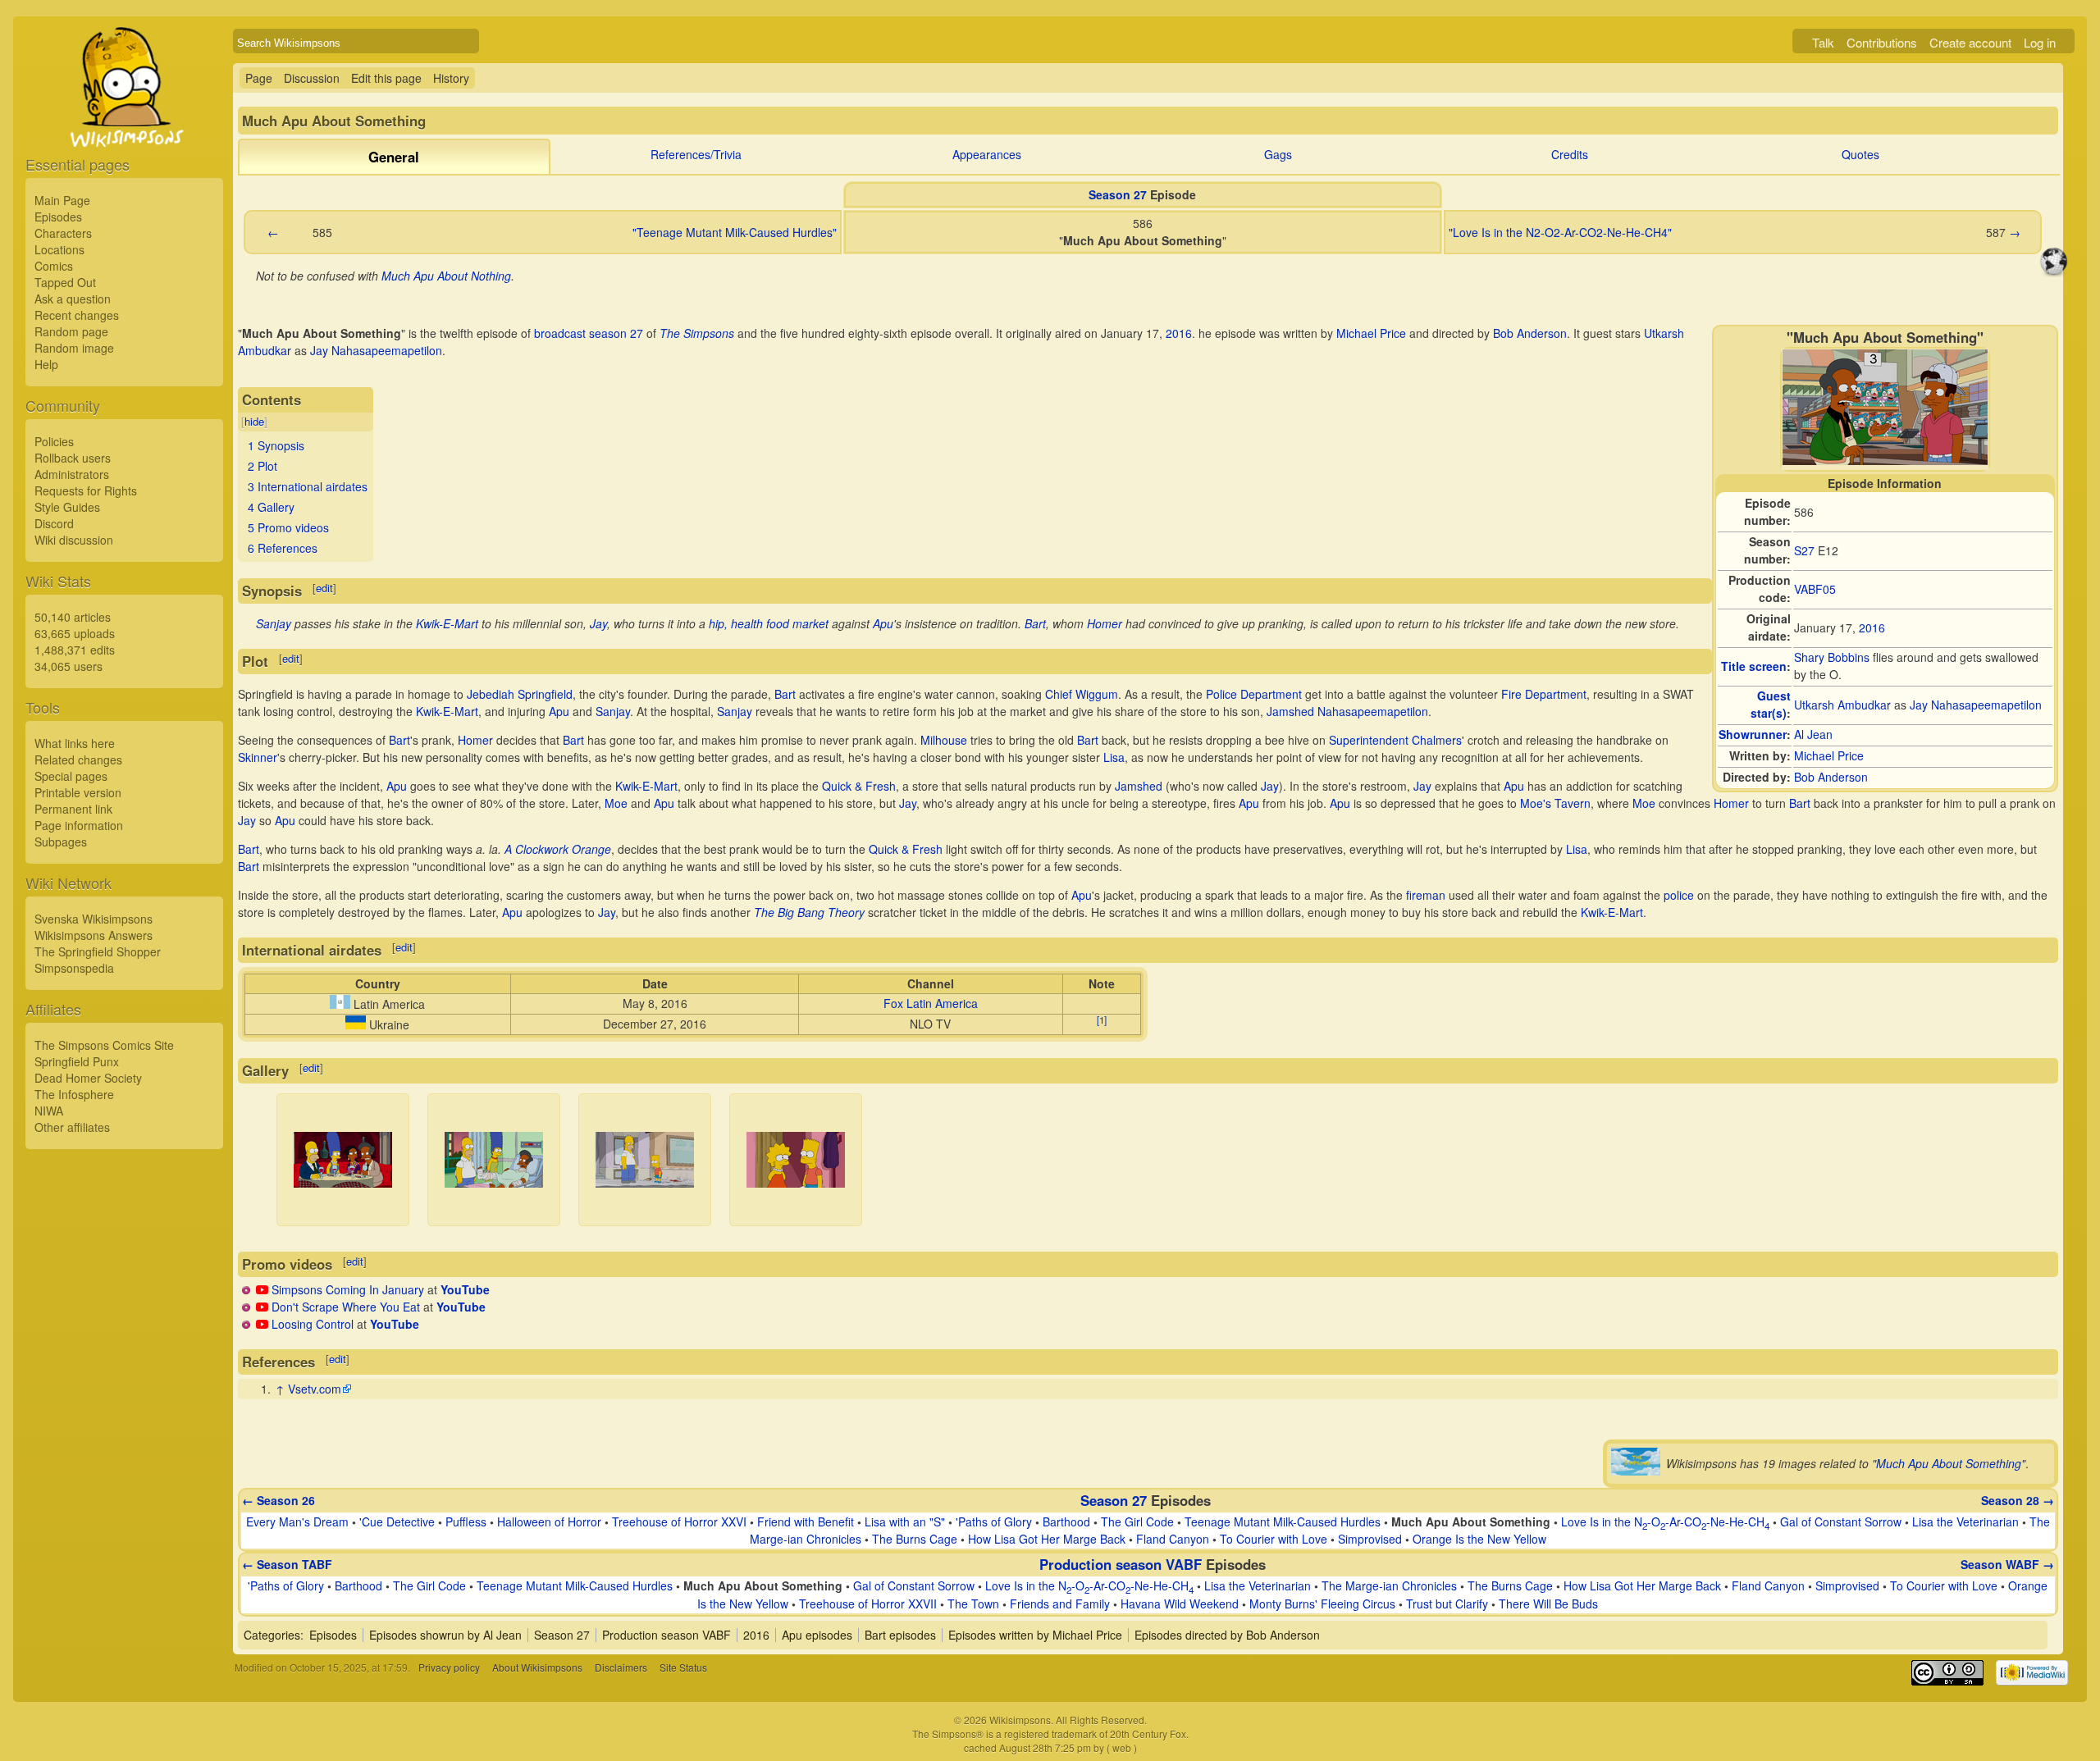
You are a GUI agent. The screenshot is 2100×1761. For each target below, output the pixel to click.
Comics (54, 266)
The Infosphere (74, 1094)
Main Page (62, 200)
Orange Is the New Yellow (1479, 1539)
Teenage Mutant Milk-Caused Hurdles (1283, 1521)
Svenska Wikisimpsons (94, 919)
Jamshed (1139, 786)
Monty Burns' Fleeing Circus (1322, 1604)
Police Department (1254, 694)
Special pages (71, 776)
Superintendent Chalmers (1395, 740)
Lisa (1114, 757)
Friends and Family (1060, 1604)
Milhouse (944, 740)
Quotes (1860, 154)
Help (46, 364)
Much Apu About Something (1949, 1463)
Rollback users (73, 458)
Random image (74, 348)
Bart (1035, 623)
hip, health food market (769, 623)
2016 (1872, 627)
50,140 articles (73, 617)
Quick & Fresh (859, 786)
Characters (63, 233)
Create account (1970, 42)
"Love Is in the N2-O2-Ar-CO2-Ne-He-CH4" (1560, 232)
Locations (59, 249)
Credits (1570, 154)
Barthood (1066, 1521)
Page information (79, 825)
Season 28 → (2018, 1500)
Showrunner (1753, 734)
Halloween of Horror (549, 1521)
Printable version (78, 792)
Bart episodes (900, 1635)
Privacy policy (449, 1667)
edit (324, 588)
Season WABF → (2007, 1564)
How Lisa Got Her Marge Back (1047, 1539)
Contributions (1882, 42)
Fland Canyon (1173, 1539)
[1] (1102, 1020)
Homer (1105, 623)
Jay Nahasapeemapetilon (1976, 705)
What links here (75, 743)
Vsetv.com (315, 1389)
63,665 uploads (75, 633)
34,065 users (68, 666)
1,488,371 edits (75, 650)
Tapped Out (65, 282)
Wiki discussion (74, 540)
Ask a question (73, 299)
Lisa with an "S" (905, 1521)
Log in (2040, 42)
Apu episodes (817, 1635)
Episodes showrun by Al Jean (445, 1635)
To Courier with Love (1274, 1539)
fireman (1426, 895)
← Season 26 (278, 1500)
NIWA (49, 1111)
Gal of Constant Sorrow (1841, 1521)
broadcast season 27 (589, 333)
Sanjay (274, 623)
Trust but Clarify (1447, 1604)
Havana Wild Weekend (1180, 1604)
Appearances (987, 154)
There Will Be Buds (1548, 1604)
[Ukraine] (356, 1024)
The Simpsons (697, 333)
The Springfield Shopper (98, 951)
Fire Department (1544, 694)
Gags (1278, 154)
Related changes (78, 760)
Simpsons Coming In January (348, 1289)
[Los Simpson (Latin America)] (340, 1004)
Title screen (1754, 666)
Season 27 (1118, 194)
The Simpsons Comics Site (104, 1045)
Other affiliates (72, 1127)
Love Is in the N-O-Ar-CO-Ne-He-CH (1665, 1521)
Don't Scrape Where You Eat (346, 1307)
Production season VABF (1121, 1564)
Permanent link (73, 809)
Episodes (58, 217)
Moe (616, 803)
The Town (973, 1604)
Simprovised (1370, 1539)
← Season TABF (287, 1564)
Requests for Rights (86, 490)
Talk (1823, 42)
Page (259, 78)
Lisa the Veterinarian (1965, 1521)
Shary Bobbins (1832, 657)
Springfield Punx (77, 1061)
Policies (54, 441)
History (451, 78)
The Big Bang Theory (809, 912)
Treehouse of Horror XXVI (679, 1521)
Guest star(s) (1771, 704)
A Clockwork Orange (558, 849)
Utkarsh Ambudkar (1842, 705)
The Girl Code (1137, 1521)
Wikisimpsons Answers (94, 935)
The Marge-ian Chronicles (1389, 1585)
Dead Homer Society (88, 1078)
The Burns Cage (915, 1539)
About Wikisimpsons (537, 1667)
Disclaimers (621, 1667)
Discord (54, 523)
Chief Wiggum (1082, 694)
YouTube (465, 1289)
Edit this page (386, 78)
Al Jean (1813, 734)
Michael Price (1829, 755)
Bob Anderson (1831, 777)
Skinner (258, 757)
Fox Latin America (931, 1003)
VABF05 (1815, 589)
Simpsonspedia (74, 968)
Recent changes (77, 315)
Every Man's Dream (297, 1521)
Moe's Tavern (1555, 803)
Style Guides (67, 507)
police (1679, 895)
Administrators (72, 474)
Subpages (61, 842)
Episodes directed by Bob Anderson (1227, 1635)
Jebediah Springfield (520, 694)
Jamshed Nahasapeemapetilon (1347, 711)
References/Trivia (696, 154)
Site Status (683, 1667)
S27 (1804, 550)
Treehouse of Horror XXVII (868, 1604)
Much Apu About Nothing (446, 276)
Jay (598, 623)
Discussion (312, 78)
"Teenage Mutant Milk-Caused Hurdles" (735, 232)
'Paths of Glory (994, 1521)
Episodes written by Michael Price (1035, 1635)
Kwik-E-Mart (447, 623)
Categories (272, 1635)
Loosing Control (313, 1324)
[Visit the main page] (124, 125)
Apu (883, 623)
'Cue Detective (397, 1521)
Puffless (466, 1521)
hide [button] (254, 421)
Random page (71, 331)
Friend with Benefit (806, 1521)
